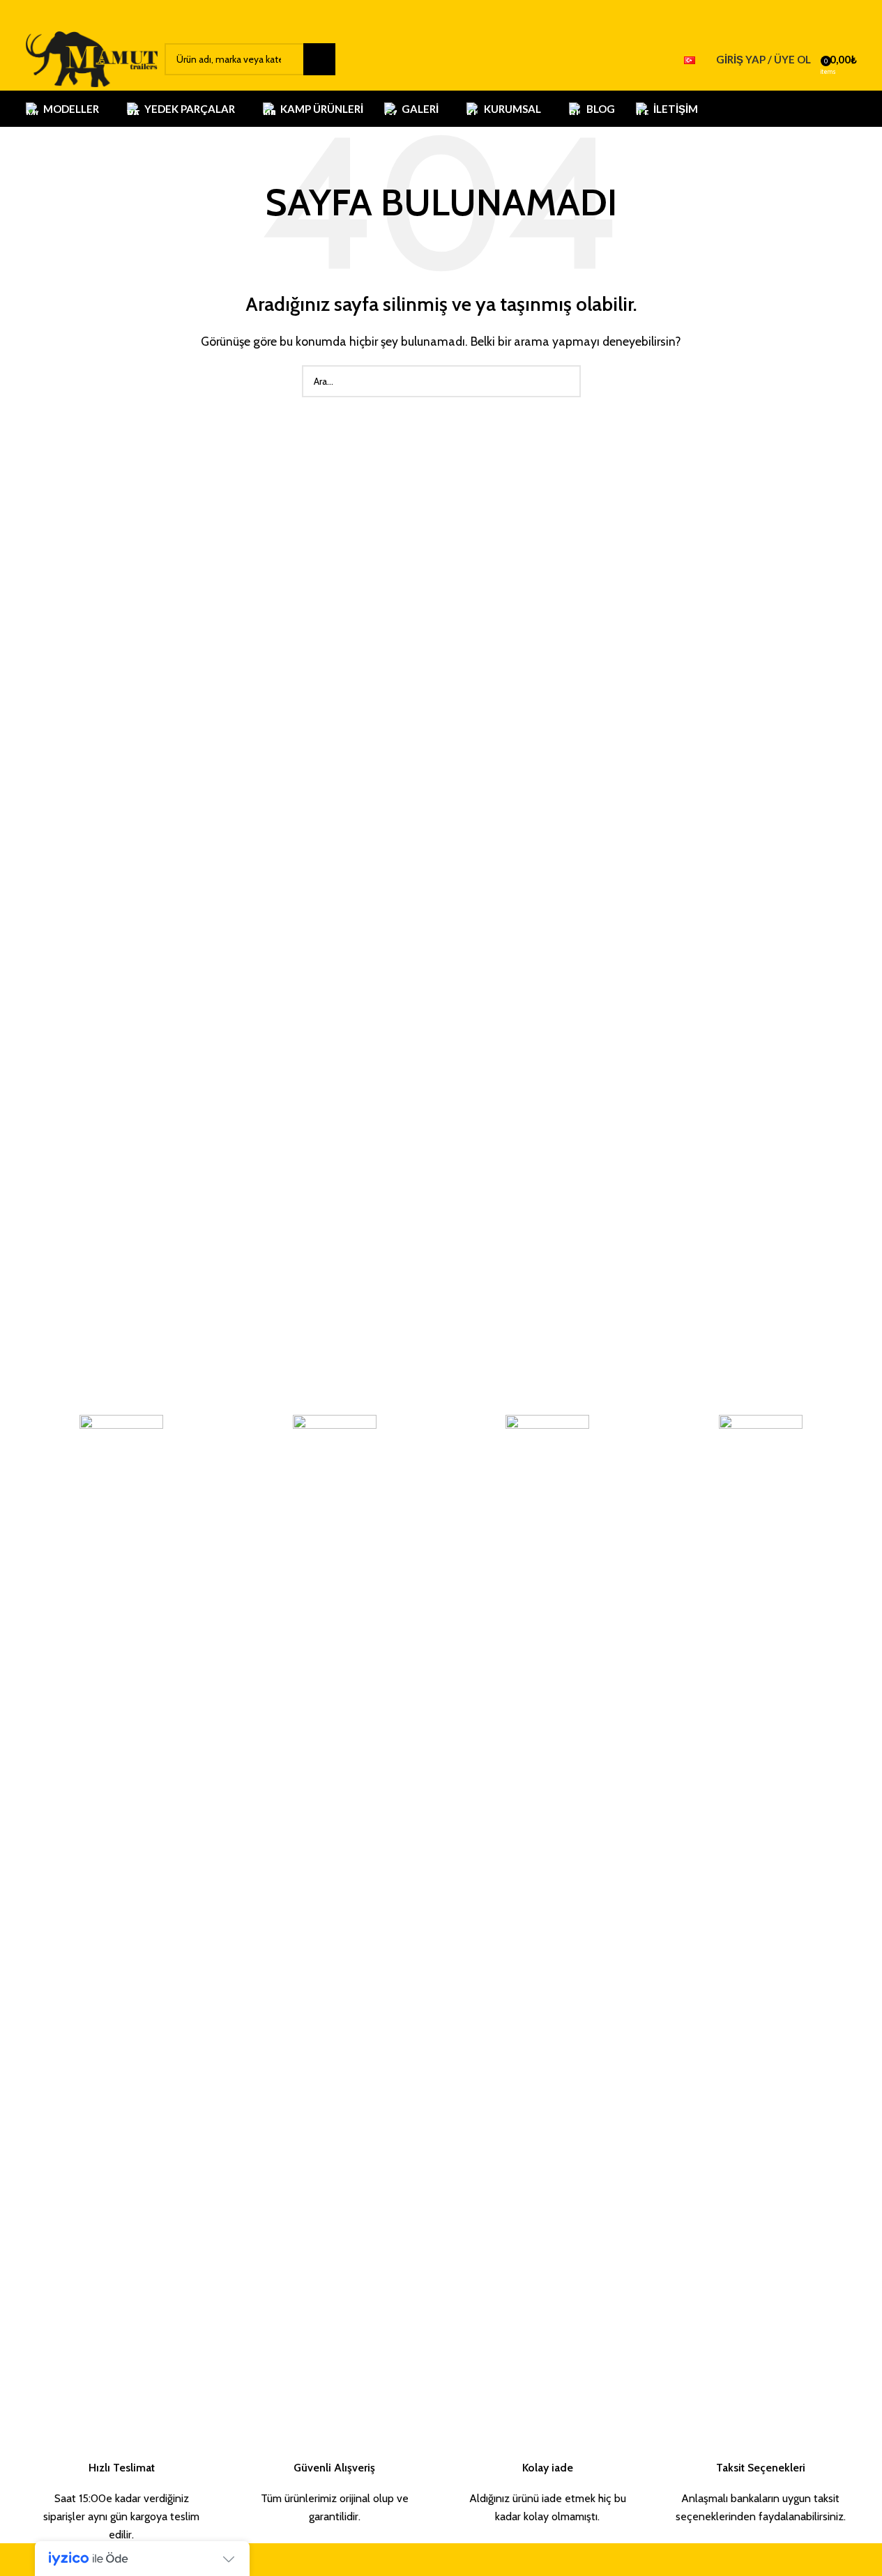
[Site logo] (92, 58)
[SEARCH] (319, 59)
